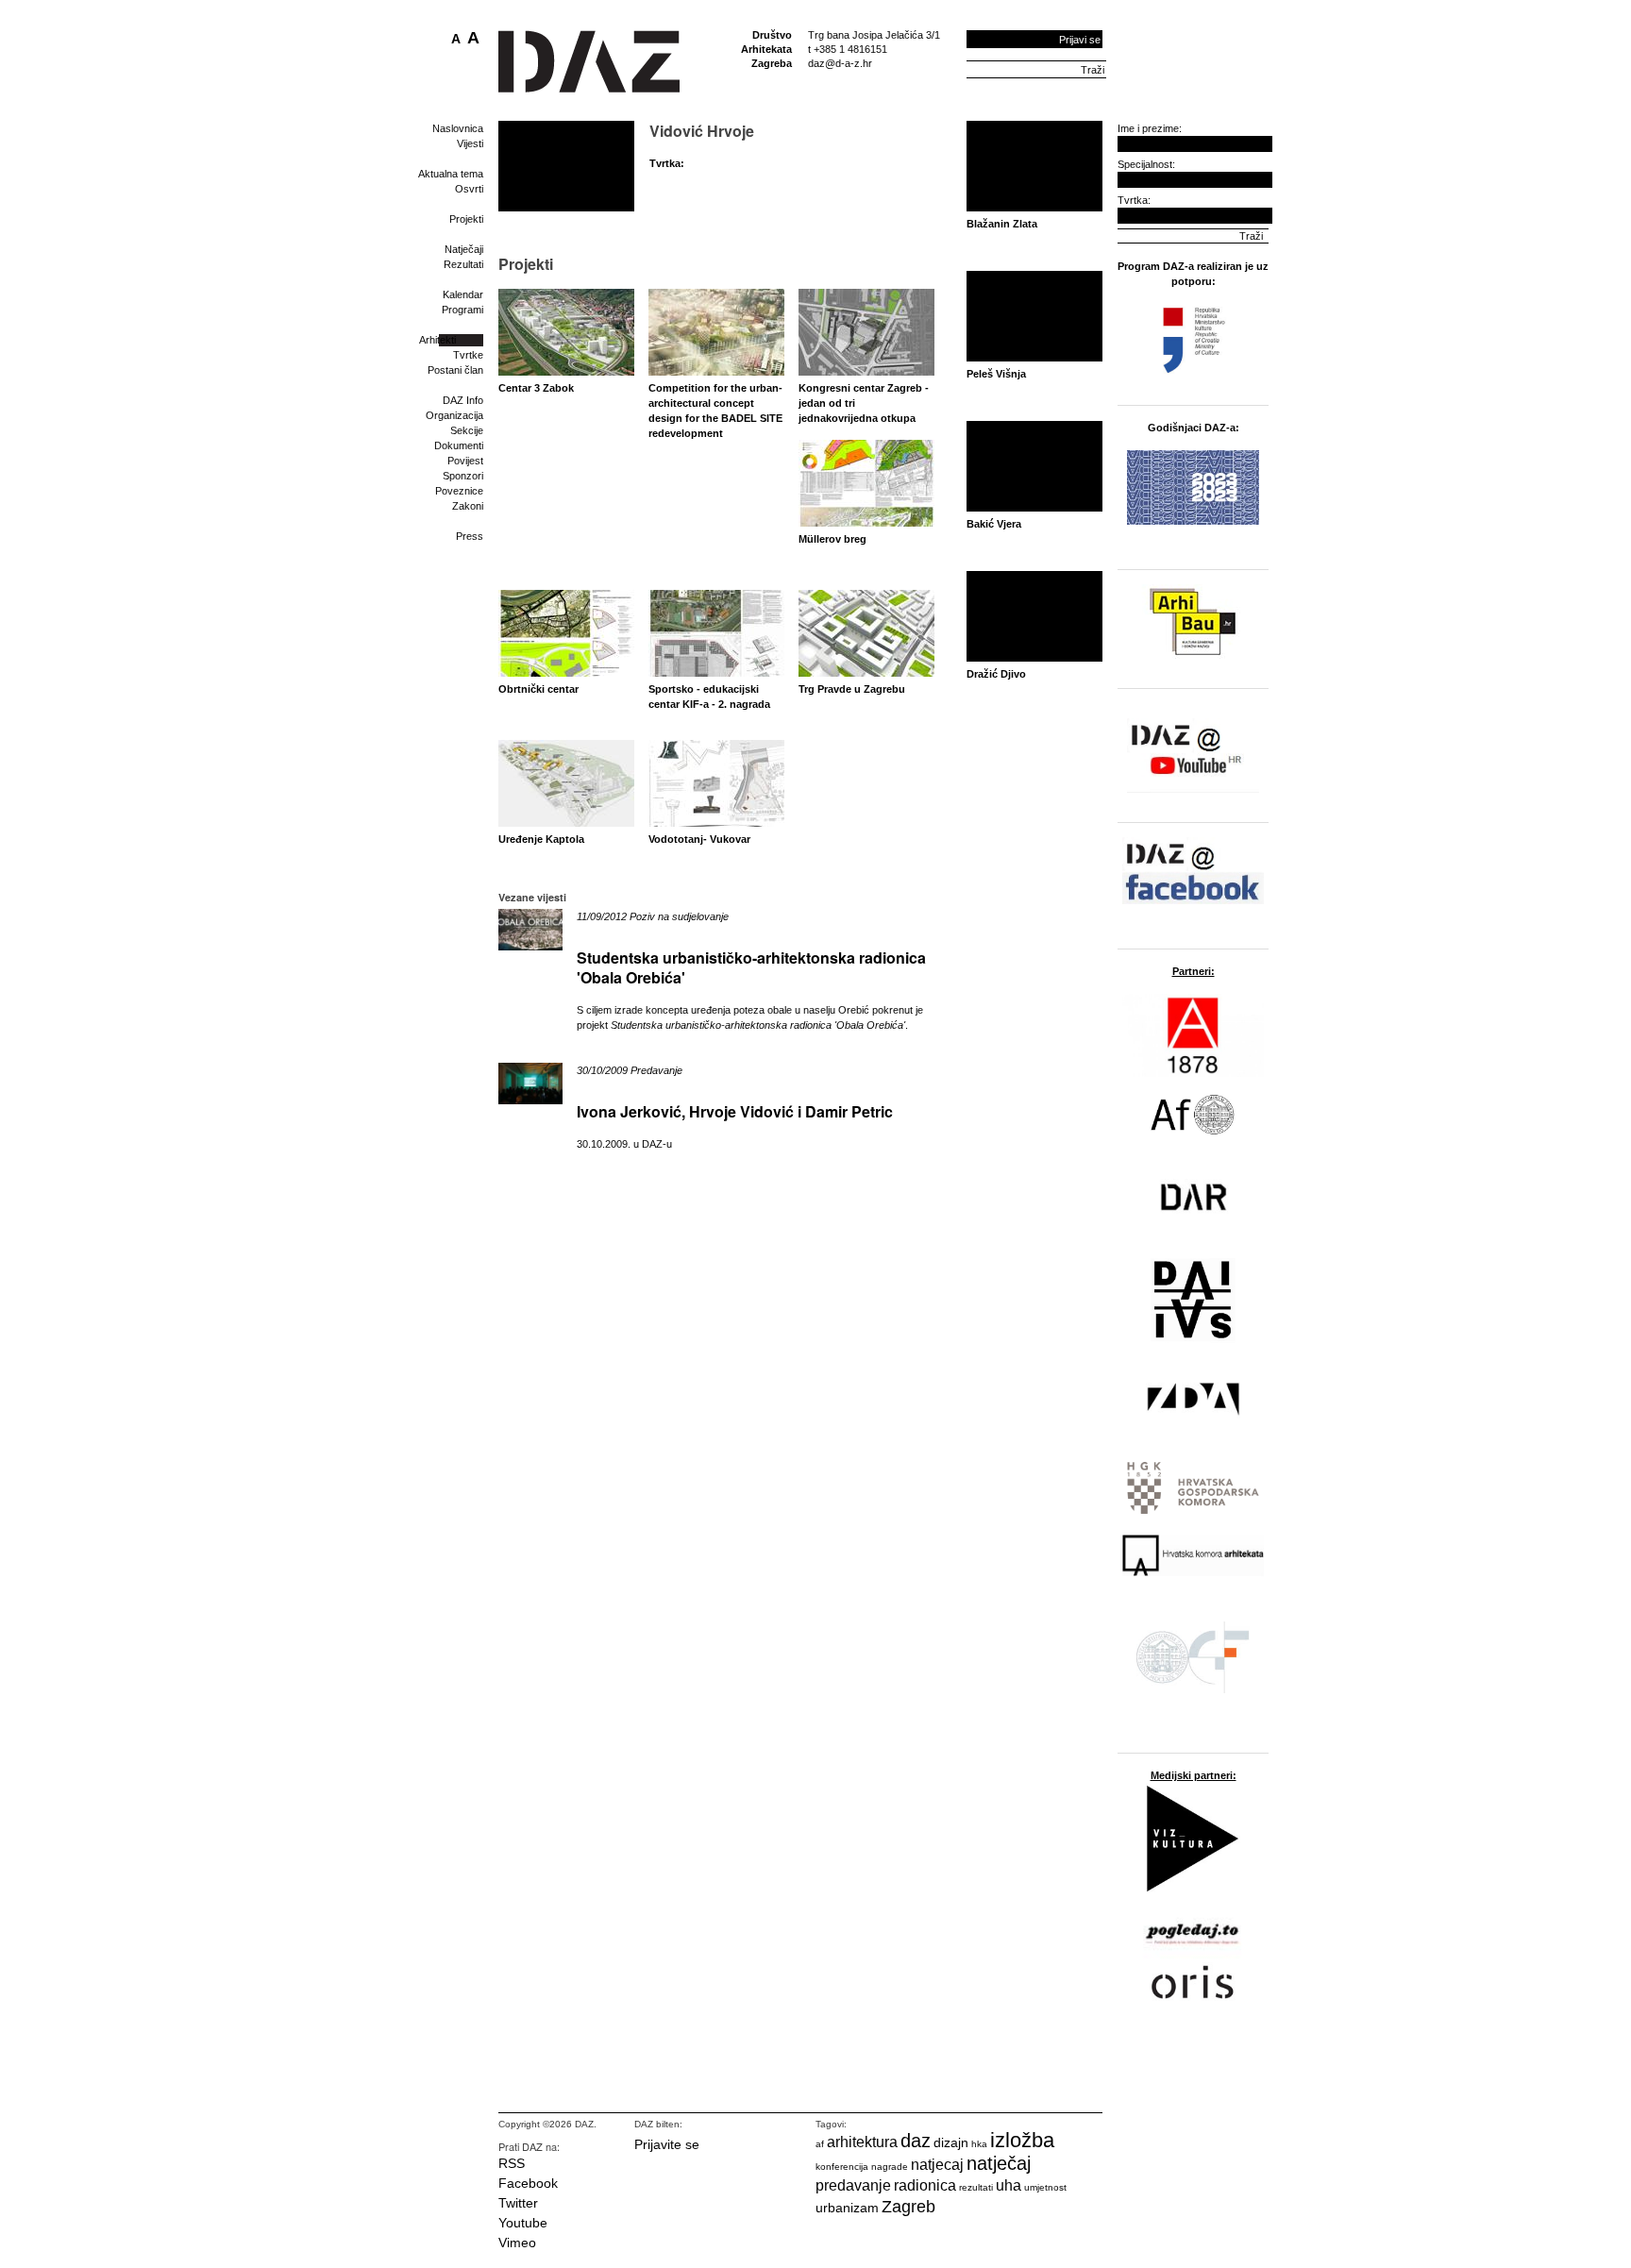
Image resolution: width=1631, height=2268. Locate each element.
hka (979, 2144)
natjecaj (937, 2165)
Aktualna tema (451, 174)
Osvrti (469, 189)
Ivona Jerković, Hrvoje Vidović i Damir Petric (735, 1111)
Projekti (466, 219)
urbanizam (847, 2208)
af (820, 2144)
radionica (925, 2185)
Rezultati (463, 264)
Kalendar (463, 294)
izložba (1022, 2140)
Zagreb (908, 2207)
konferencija (842, 2167)
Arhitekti (437, 340)
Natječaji (464, 249)
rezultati (976, 2187)
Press (470, 536)
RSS (512, 2163)
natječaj (999, 2163)
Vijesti (470, 143)
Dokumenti (459, 445)
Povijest (465, 461)
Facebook (528, 2183)
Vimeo (517, 2243)
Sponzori (463, 476)
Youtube (523, 2223)
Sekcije (467, 430)
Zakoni (468, 506)
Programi (462, 310)
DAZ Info (463, 400)
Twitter (518, 2203)
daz (916, 2141)
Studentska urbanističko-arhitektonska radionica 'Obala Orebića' (751, 967)
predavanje (853, 2185)
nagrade (890, 2167)
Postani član (455, 370)
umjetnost (1045, 2187)
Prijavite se (667, 2144)
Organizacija (454, 415)
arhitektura (862, 2142)
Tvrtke (468, 355)
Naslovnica (458, 128)
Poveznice (459, 491)
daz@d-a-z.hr (840, 63)
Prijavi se (1080, 40)
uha (1009, 2185)
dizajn (951, 2142)
